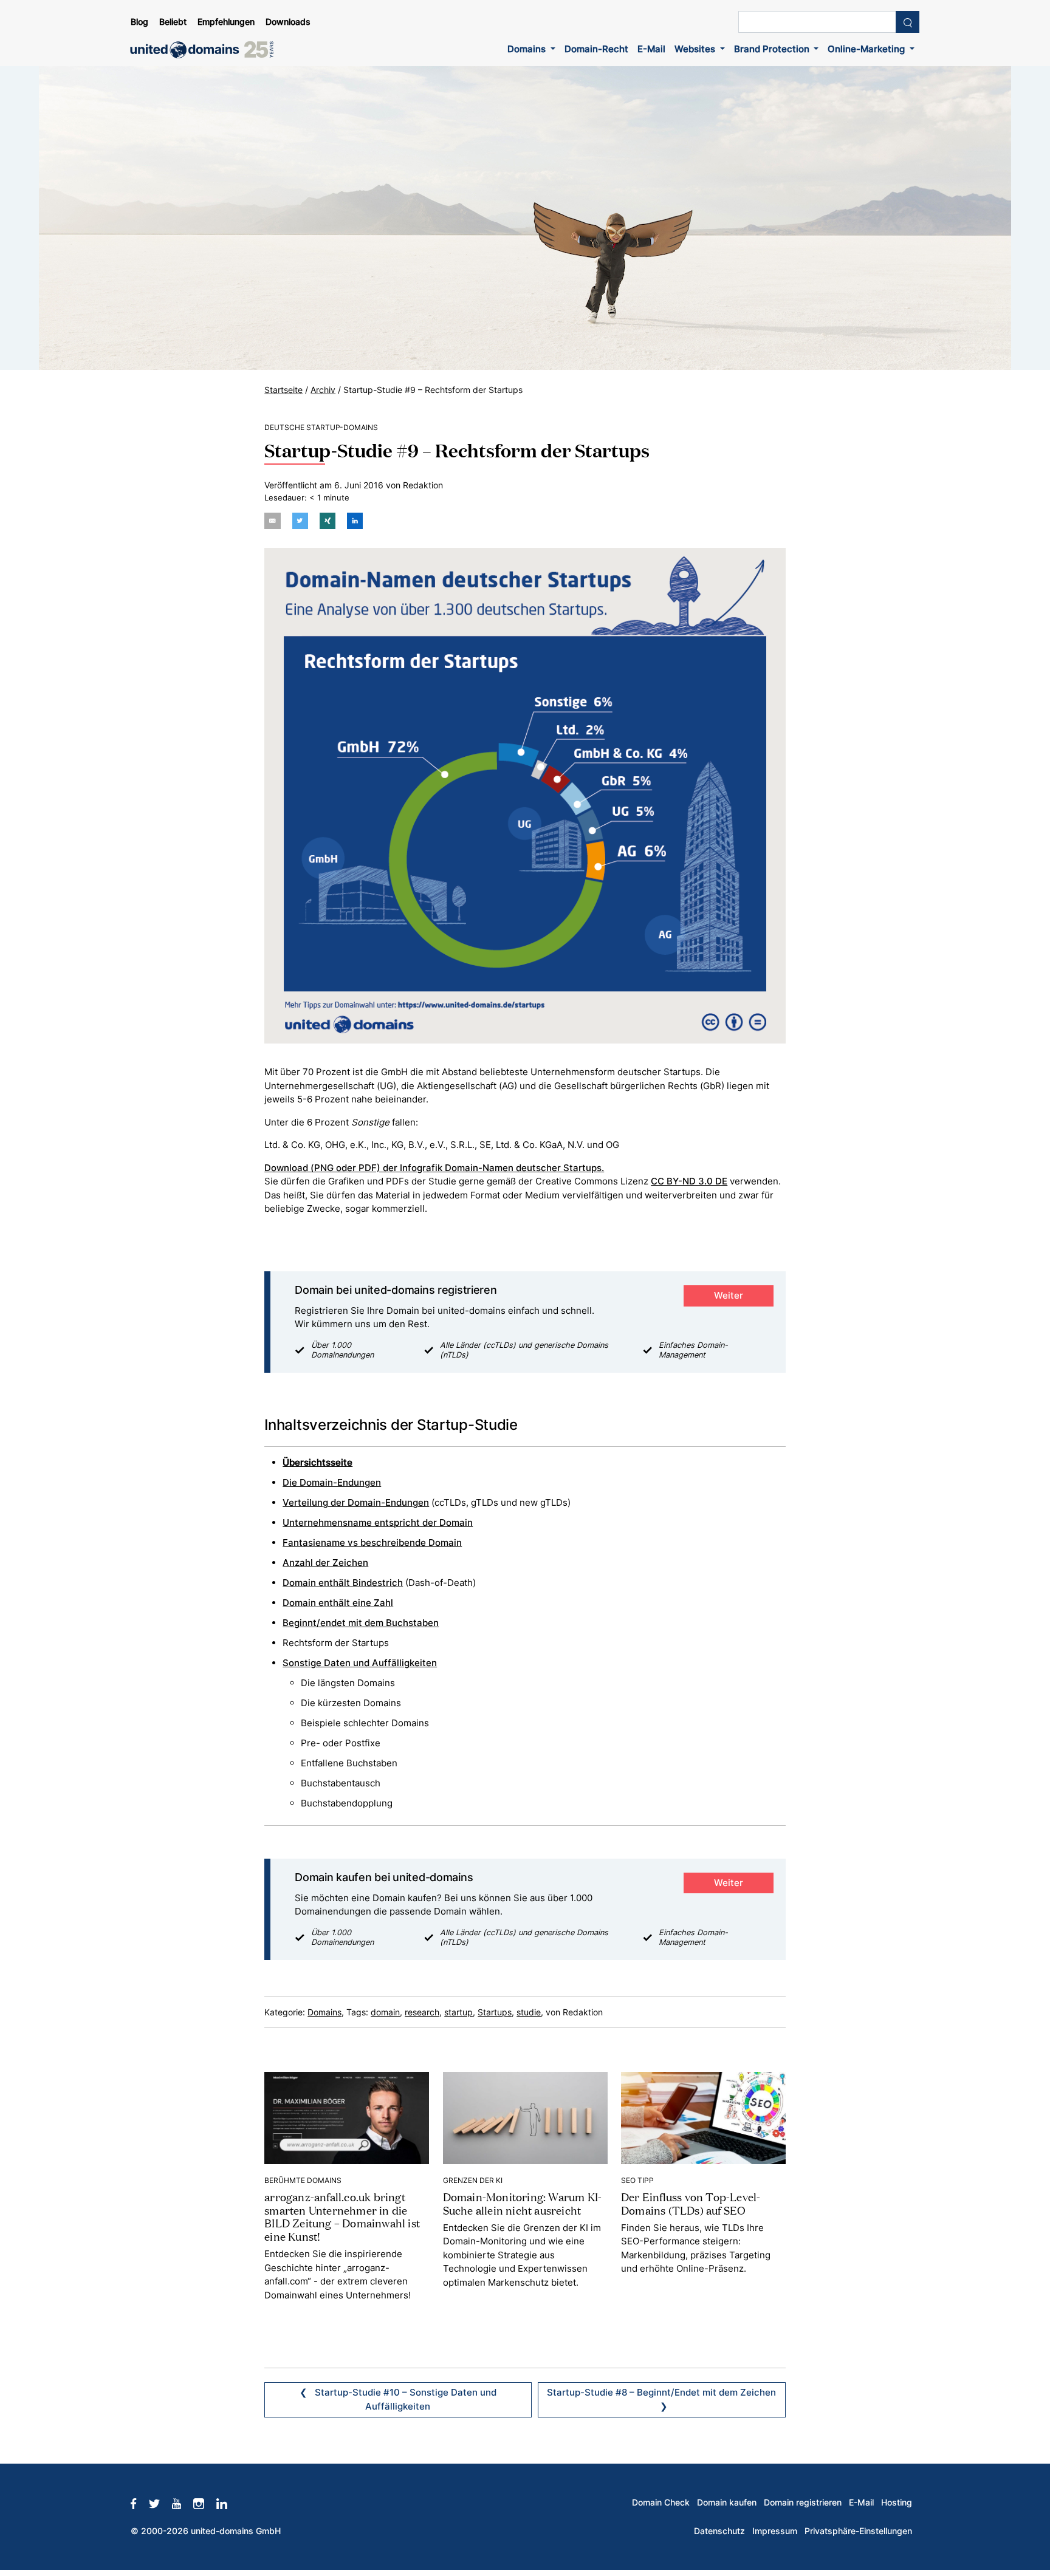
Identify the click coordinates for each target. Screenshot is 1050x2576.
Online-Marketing (867, 49)
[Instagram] (205, 2503)
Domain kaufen (727, 2503)
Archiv (323, 390)
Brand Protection (773, 49)
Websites (696, 49)
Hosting (897, 2503)
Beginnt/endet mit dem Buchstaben (361, 1623)
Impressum (775, 2531)
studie (529, 2012)
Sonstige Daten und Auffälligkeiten (360, 1663)
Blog (139, 22)
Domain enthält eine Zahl (338, 1603)
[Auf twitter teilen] (300, 521)
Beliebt (173, 22)
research (422, 2012)
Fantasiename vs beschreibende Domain (372, 1543)
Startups (495, 2012)
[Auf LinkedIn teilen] (355, 521)
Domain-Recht (596, 49)
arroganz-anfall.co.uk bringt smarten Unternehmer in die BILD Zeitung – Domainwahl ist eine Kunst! (342, 2216)
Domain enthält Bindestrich (343, 1583)
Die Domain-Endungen (332, 1482)
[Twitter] (160, 2503)
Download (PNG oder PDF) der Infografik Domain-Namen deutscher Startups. (434, 1168)
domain (385, 2012)
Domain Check (661, 2503)
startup (458, 2012)
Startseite (283, 390)
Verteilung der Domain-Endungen (356, 1502)
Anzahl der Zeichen (325, 1563)
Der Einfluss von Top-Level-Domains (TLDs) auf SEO (691, 2203)
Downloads (288, 22)
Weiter (729, 1295)
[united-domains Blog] (206, 50)
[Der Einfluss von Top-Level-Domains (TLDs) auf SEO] (703, 2117)
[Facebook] (139, 2503)
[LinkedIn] (228, 2503)
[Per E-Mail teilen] (272, 521)
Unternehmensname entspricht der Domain (378, 1522)
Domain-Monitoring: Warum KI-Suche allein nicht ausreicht (523, 2203)
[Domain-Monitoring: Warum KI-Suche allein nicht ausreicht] (525, 2117)
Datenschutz (719, 2531)
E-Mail (651, 49)
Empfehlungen (226, 22)
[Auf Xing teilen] (328, 521)
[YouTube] (183, 2503)
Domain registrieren (803, 2503)
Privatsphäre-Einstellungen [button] (858, 2531)
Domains (528, 49)
